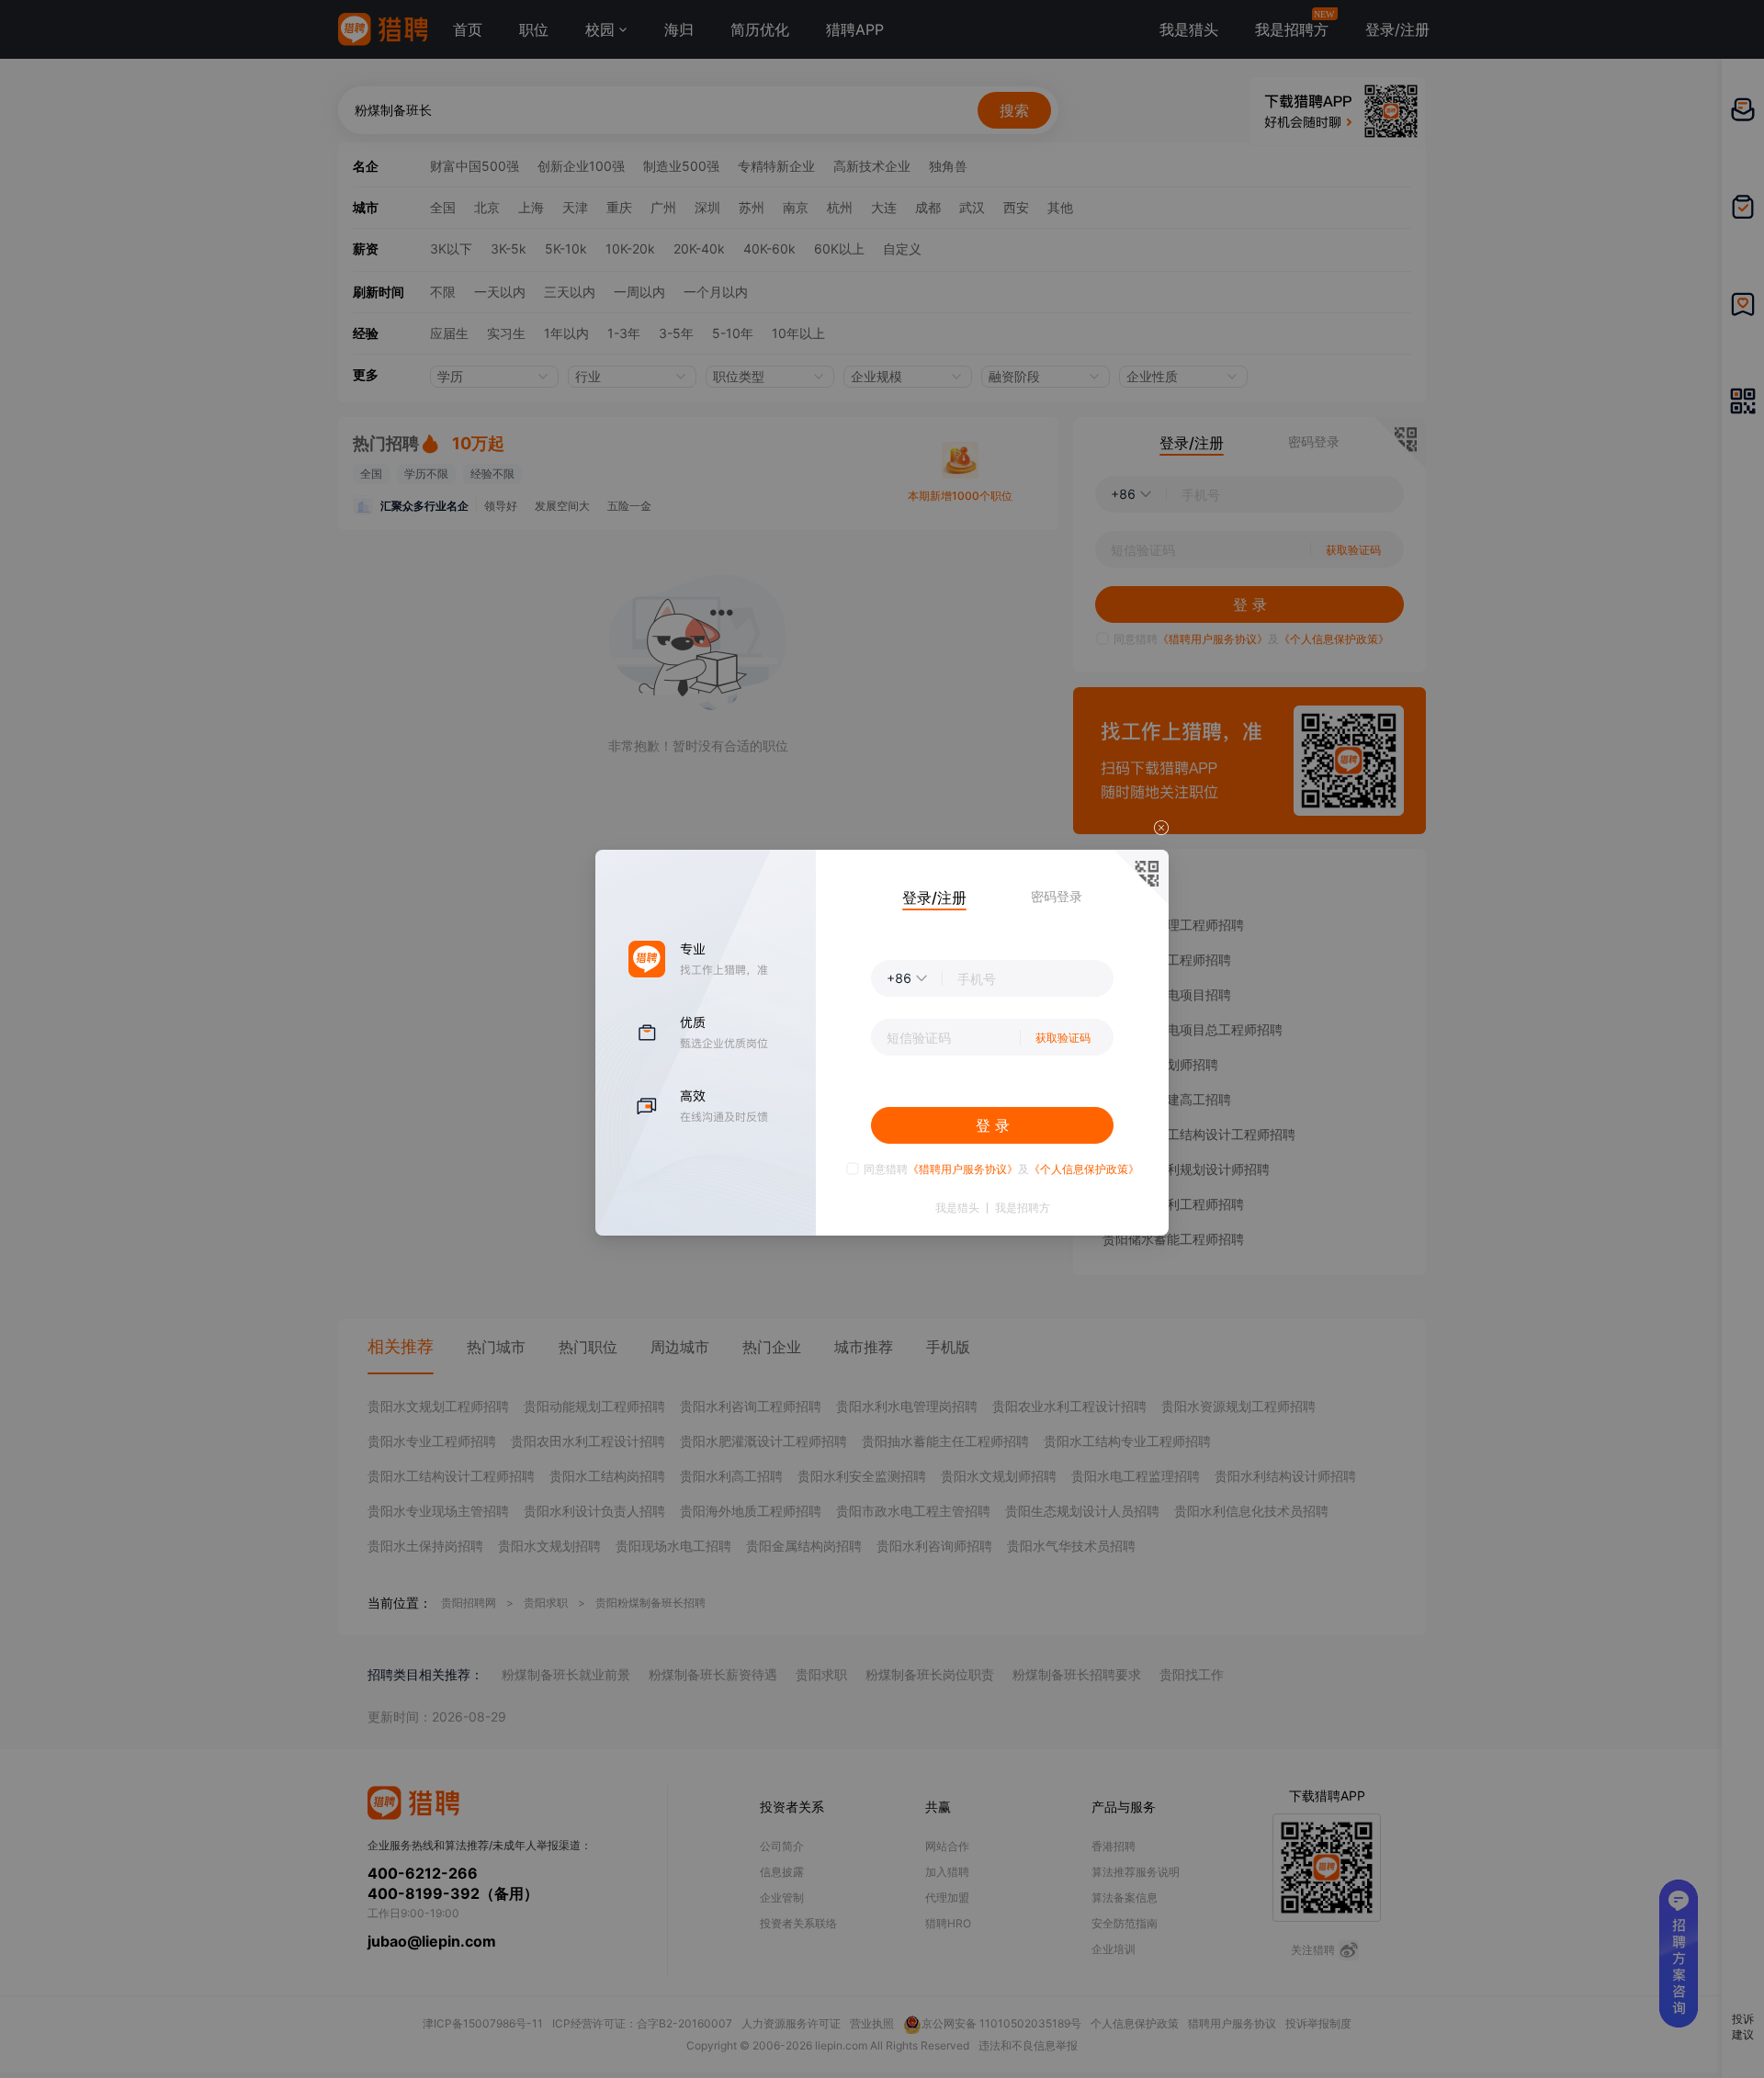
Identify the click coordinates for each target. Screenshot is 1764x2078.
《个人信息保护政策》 (1084, 1169)
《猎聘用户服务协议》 (963, 1169)
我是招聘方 (1023, 1208)
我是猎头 (957, 1208)
